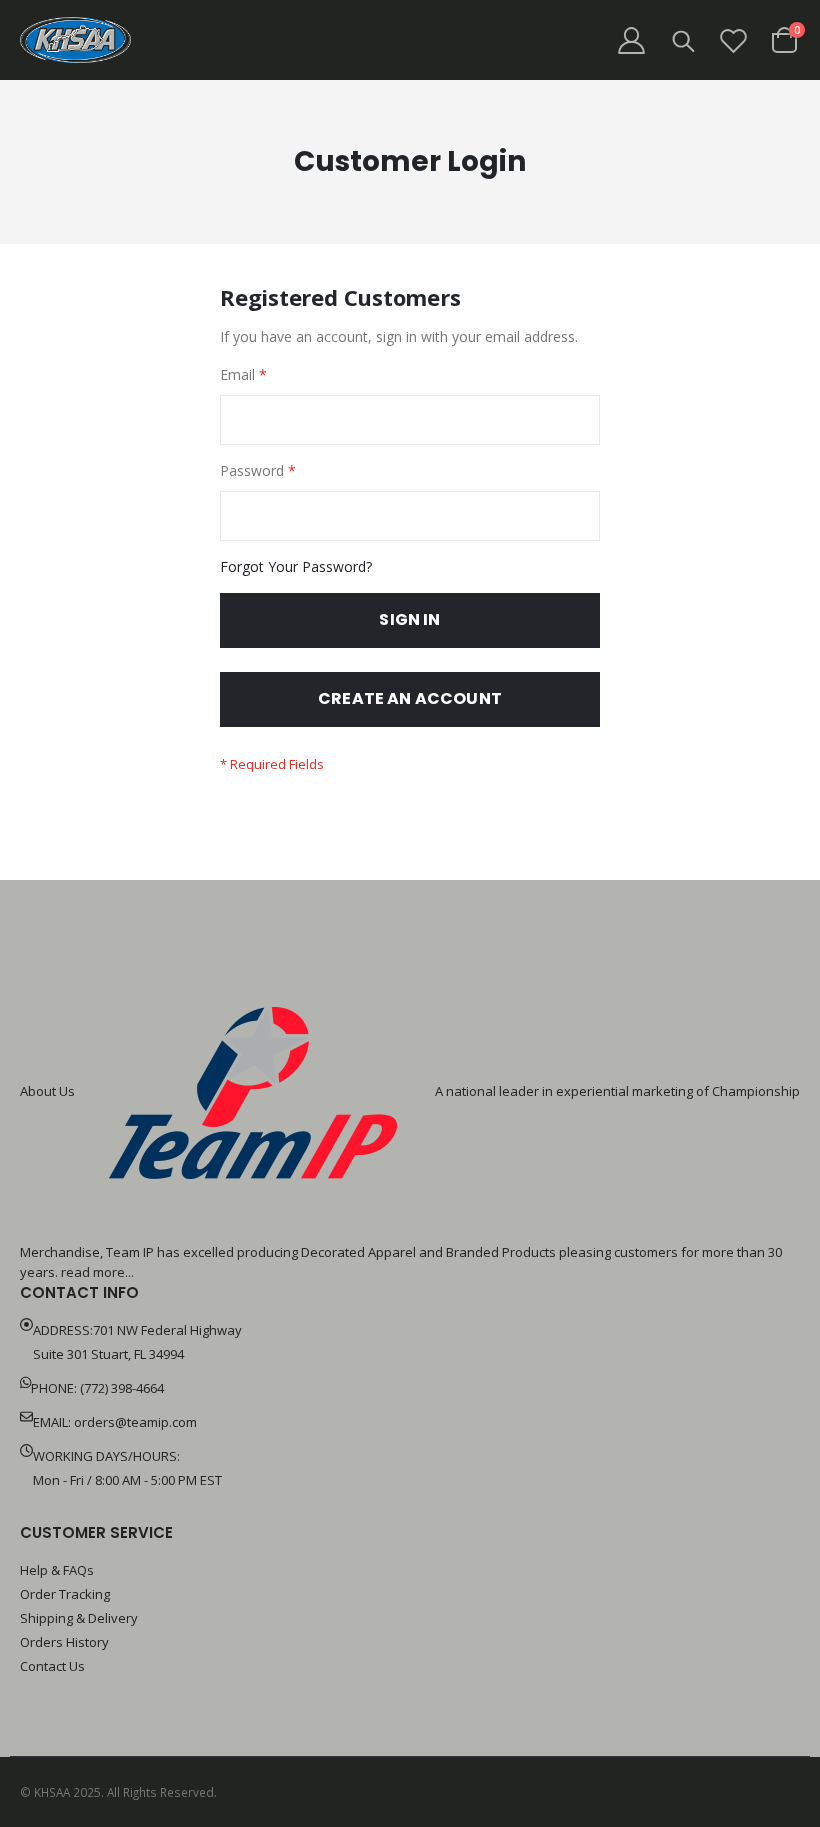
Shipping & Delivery (79, 1618)
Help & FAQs (57, 1570)
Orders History (64, 1642)
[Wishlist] (734, 40)
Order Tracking (65, 1594)
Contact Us (52, 1666)
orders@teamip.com (135, 1422)
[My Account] (631, 40)
